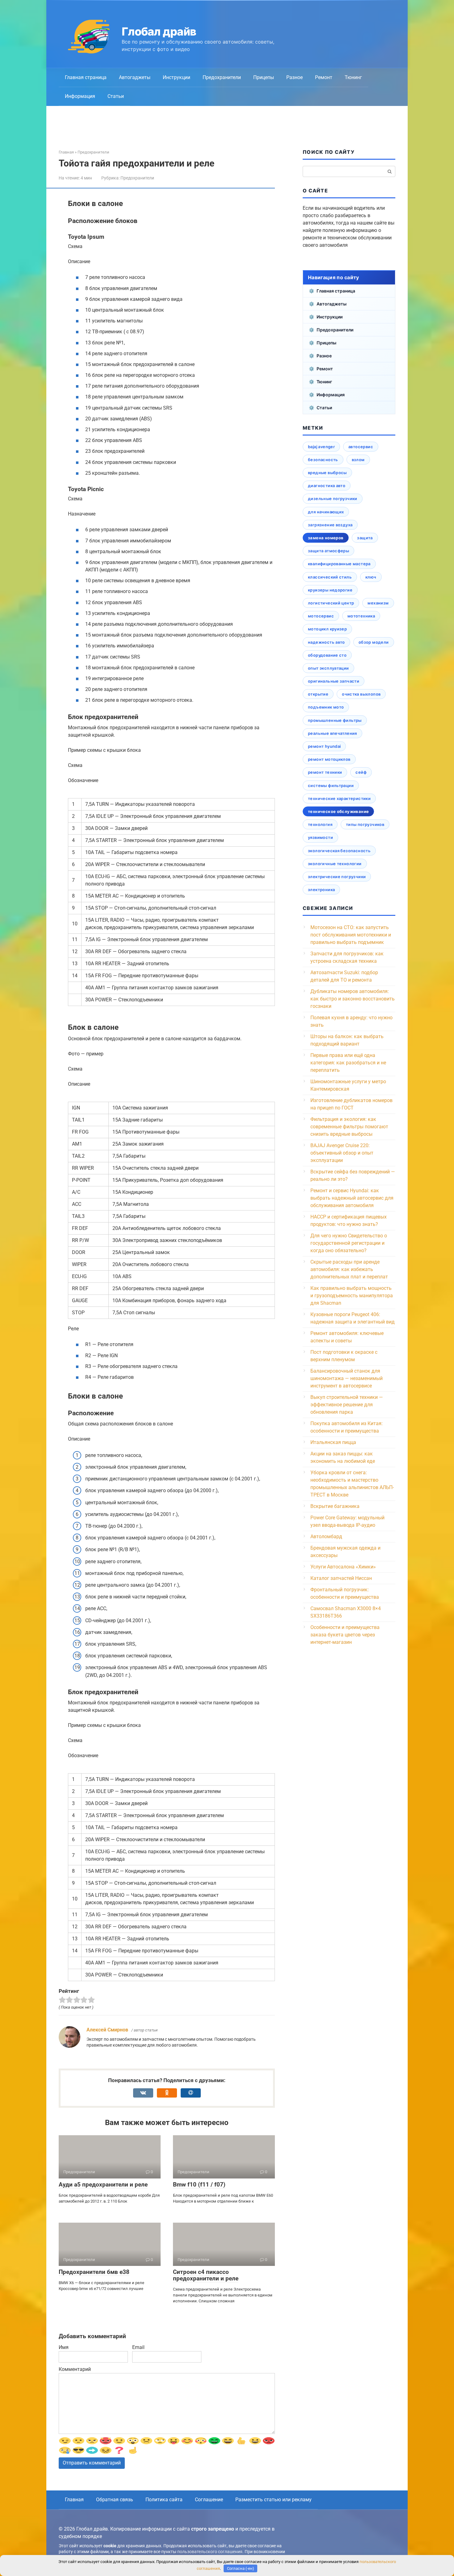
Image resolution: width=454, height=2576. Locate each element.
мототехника (361, 616)
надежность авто (326, 642)
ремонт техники (325, 772)
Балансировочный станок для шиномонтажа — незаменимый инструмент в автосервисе (347, 1378)
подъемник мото (326, 707)
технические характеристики (339, 798)
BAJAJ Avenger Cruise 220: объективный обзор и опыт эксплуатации (342, 1153)
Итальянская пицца (333, 1442)
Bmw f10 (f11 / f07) (199, 2185)
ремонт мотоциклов (329, 759)
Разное (294, 77)
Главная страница (86, 77)
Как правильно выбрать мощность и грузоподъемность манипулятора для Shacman (352, 1296)
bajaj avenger (321, 447)
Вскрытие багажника (335, 1506)
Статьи (116, 96)
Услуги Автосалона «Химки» (343, 1567)
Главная (74, 2500)
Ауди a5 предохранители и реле (103, 2185)
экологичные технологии (335, 864)
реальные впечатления (332, 733)
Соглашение (209, 2500)
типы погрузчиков (365, 824)
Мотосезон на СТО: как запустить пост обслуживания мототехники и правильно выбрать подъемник (351, 935)
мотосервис (321, 616)
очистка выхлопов (361, 694)
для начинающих (326, 512)
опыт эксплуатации (328, 668)
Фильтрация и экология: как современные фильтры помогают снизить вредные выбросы (349, 1127)
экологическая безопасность (339, 851)
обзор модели (374, 642)
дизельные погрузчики (333, 499)
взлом (358, 460)
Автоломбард (326, 1536)
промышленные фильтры (335, 720)
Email (138, 2347)
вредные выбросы (327, 473)
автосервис (361, 447)
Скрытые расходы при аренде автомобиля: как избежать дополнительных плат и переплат (349, 1269)
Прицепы (264, 77)
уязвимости (320, 837)
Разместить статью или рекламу (273, 2500)
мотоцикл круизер (327, 629)
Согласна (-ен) (241, 2568)
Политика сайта (164, 2500)
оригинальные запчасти (334, 681)
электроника (321, 890)
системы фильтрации (331, 785)
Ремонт (324, 77)
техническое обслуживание (338, 811)
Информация (80, 96)
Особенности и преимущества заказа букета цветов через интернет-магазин (345, 1635)
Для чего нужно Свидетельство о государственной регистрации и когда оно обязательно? (349, 1243)
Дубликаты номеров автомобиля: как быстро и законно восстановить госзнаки (353, 999)
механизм (378, 603)
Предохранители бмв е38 (94, 2272)
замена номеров (326, 538)
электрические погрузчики (337, 877)
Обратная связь (115, 2500)
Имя (64, 2347)
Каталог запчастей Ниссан (341, 1578)
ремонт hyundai (324, 746)
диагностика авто (327, 486)
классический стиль (330, 577)
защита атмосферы (328, 551)
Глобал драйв (159, 32)
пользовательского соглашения (210, 2552)
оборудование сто (327, 655)
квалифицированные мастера (339, 564)
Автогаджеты (135, 77)
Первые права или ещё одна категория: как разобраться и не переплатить (348, 1063)
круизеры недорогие (330, 590)
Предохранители (222, 77)
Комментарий (75, 2369)
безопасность (323, 460)
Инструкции (177, 77)
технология (320, 824)
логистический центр (331, 603)
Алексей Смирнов (107, 2030)
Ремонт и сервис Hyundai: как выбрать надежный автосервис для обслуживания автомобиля (352, 1198)
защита (365, 538)
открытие (318, 694)
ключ (371, 577)
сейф (361, 772)
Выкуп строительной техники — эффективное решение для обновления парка (347, 1405)
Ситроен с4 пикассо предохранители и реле (206, 2275)
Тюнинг (353, 77)
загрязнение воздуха (330, 525)
